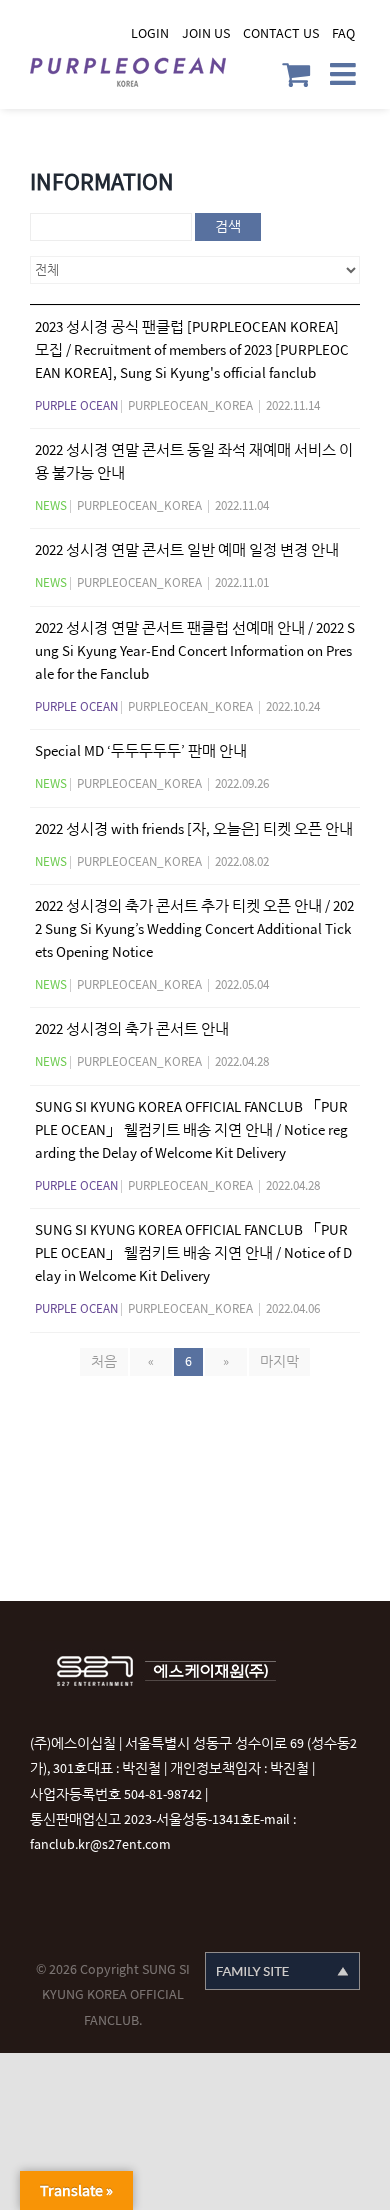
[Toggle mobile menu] (345, 74)
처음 (104, 1361)
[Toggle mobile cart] (296, 74)
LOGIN (150, 33)
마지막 (279, 1361)
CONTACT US (281, 33)
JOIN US (206, 33)
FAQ (343, 33)
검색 (228, 226)
